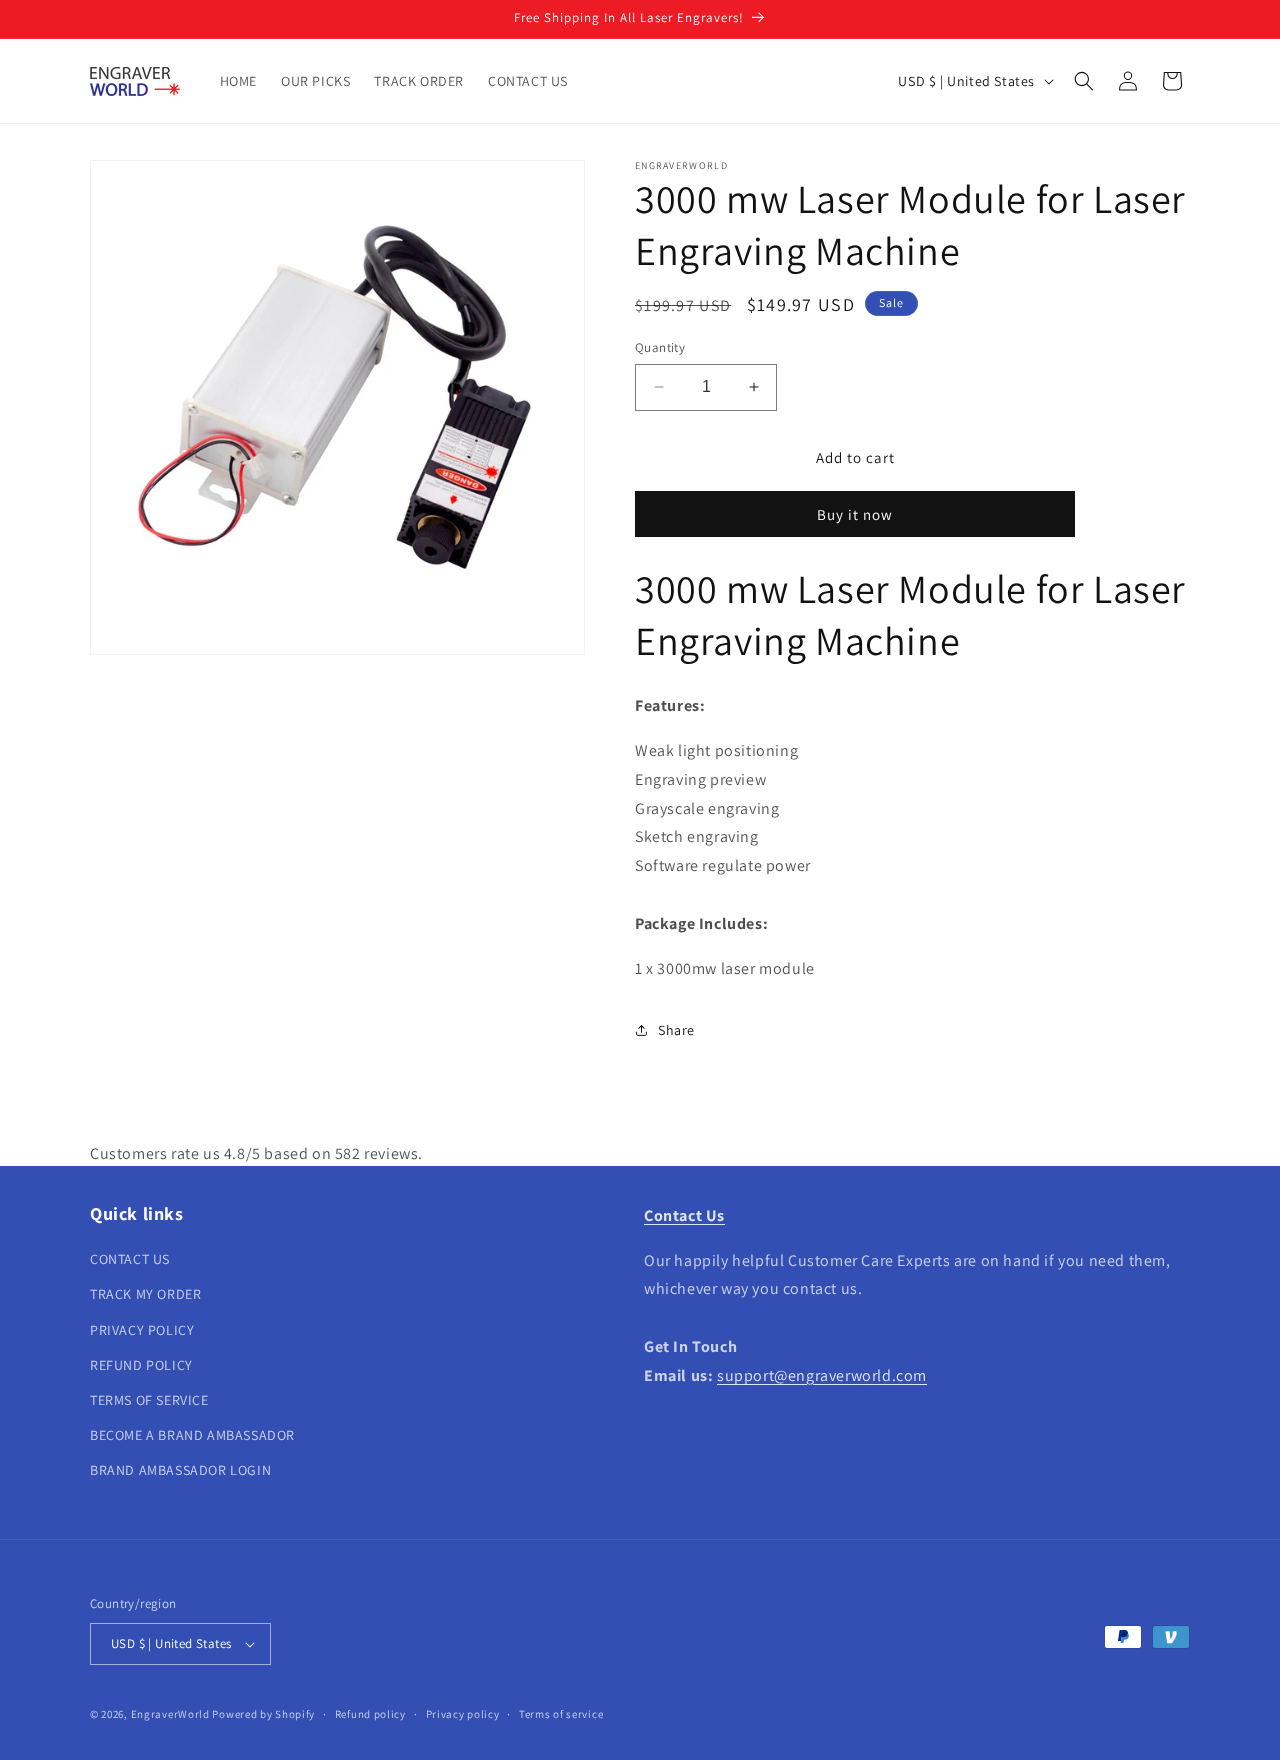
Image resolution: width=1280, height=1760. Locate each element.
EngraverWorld (170, 1714)
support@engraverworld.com (822, 1375)
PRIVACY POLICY (142, 1330)
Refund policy (370, 1714)
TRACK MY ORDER (145, 1294)
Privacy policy (463, 1714)
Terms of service (561, 1714)
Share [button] (676, 1030)
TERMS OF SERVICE (149, 1400)
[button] (1084, 81)
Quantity (660, 347)
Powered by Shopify (263, 1714)
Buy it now (855, 514)
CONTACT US (130, 1259)
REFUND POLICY (141, 1365)
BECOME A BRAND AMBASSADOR (192, 1435)
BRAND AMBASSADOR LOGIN (180, 1470)
